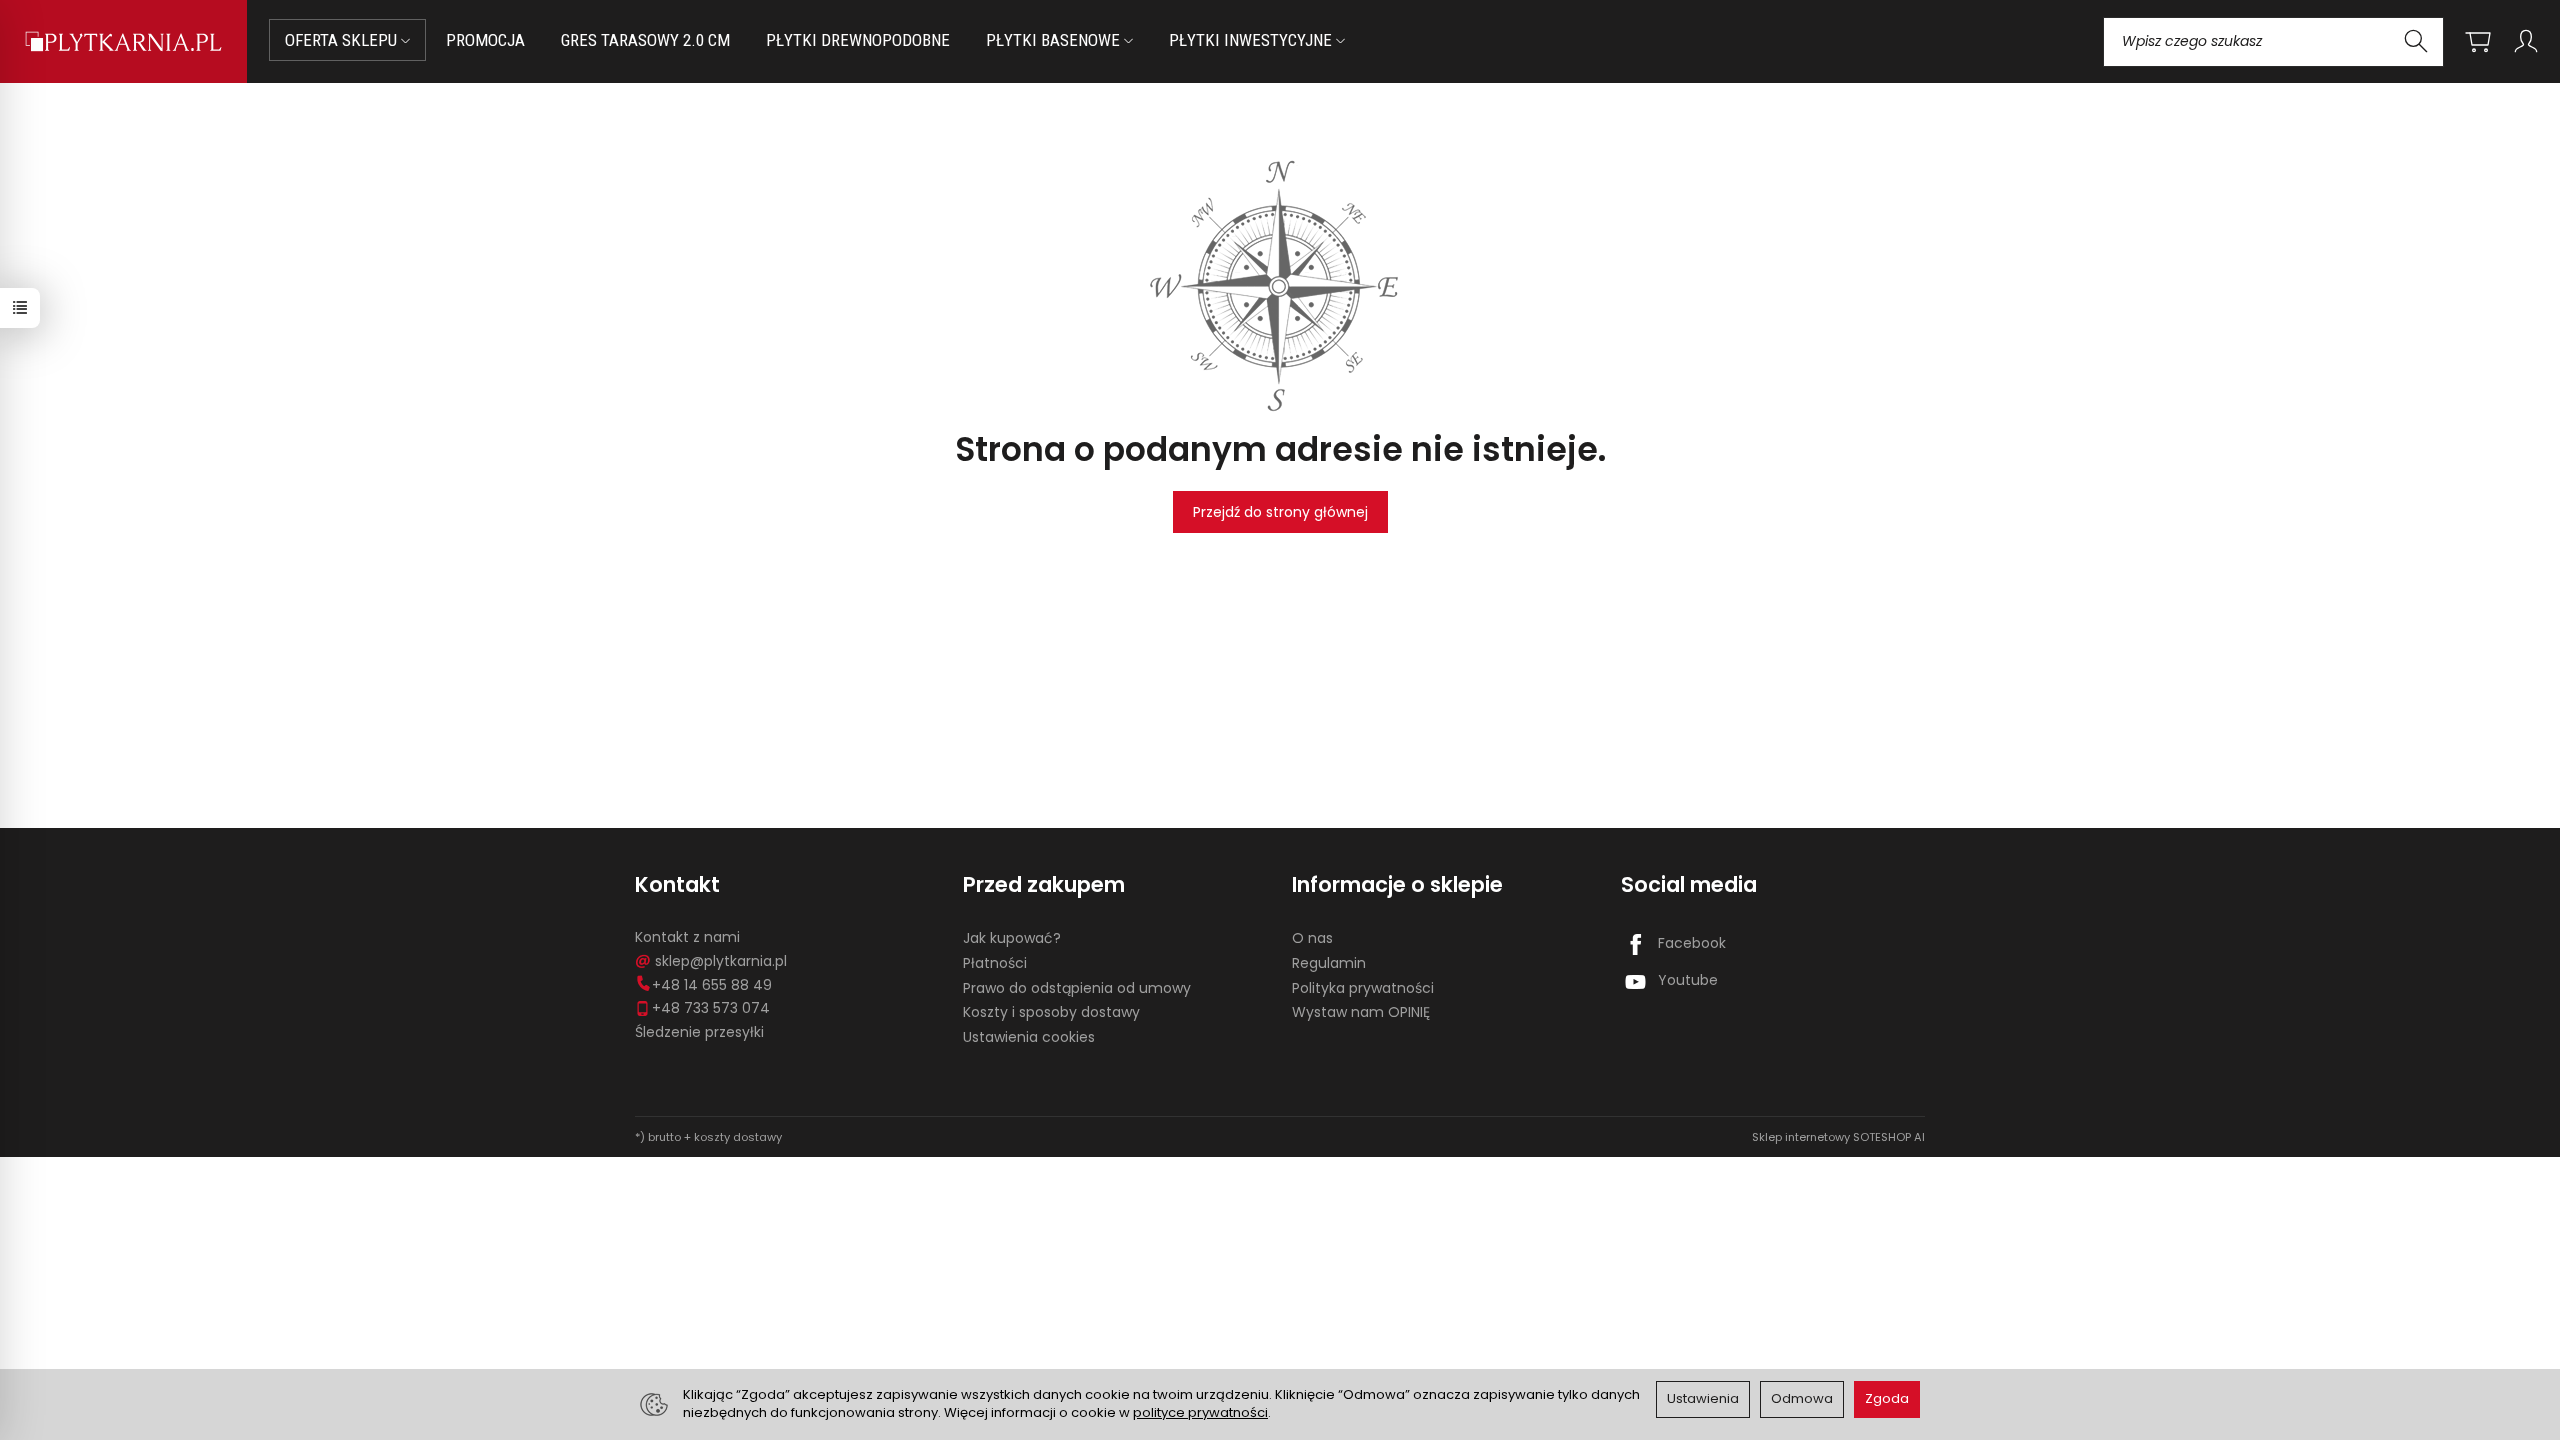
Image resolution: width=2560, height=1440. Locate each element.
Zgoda (1887, 1398)
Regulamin (1329, 963)
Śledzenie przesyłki (699, 1032)
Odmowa (1802, 1398)
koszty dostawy (738, 1137)
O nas (1312, 938)
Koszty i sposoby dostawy (1051, 1012)
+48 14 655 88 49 (712, 985)
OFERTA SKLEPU (343, 40)
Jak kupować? (1012, 938)
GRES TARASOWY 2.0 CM (645, 40)
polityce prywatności (1200, 1412)
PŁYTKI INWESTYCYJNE (1252, 40)
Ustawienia (1703, 1398)
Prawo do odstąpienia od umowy (1077, 988)
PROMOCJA (485, 40)
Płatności (995, 963)
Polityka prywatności (1363, 988)
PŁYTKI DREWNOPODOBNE (858, 40)
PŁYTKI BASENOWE (1055, 40)
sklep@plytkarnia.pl (721, 961)
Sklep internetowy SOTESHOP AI (1838, 1137)
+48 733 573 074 (711, 1008)
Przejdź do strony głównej (1280, 512)
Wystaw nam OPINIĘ (1361, 1012)
